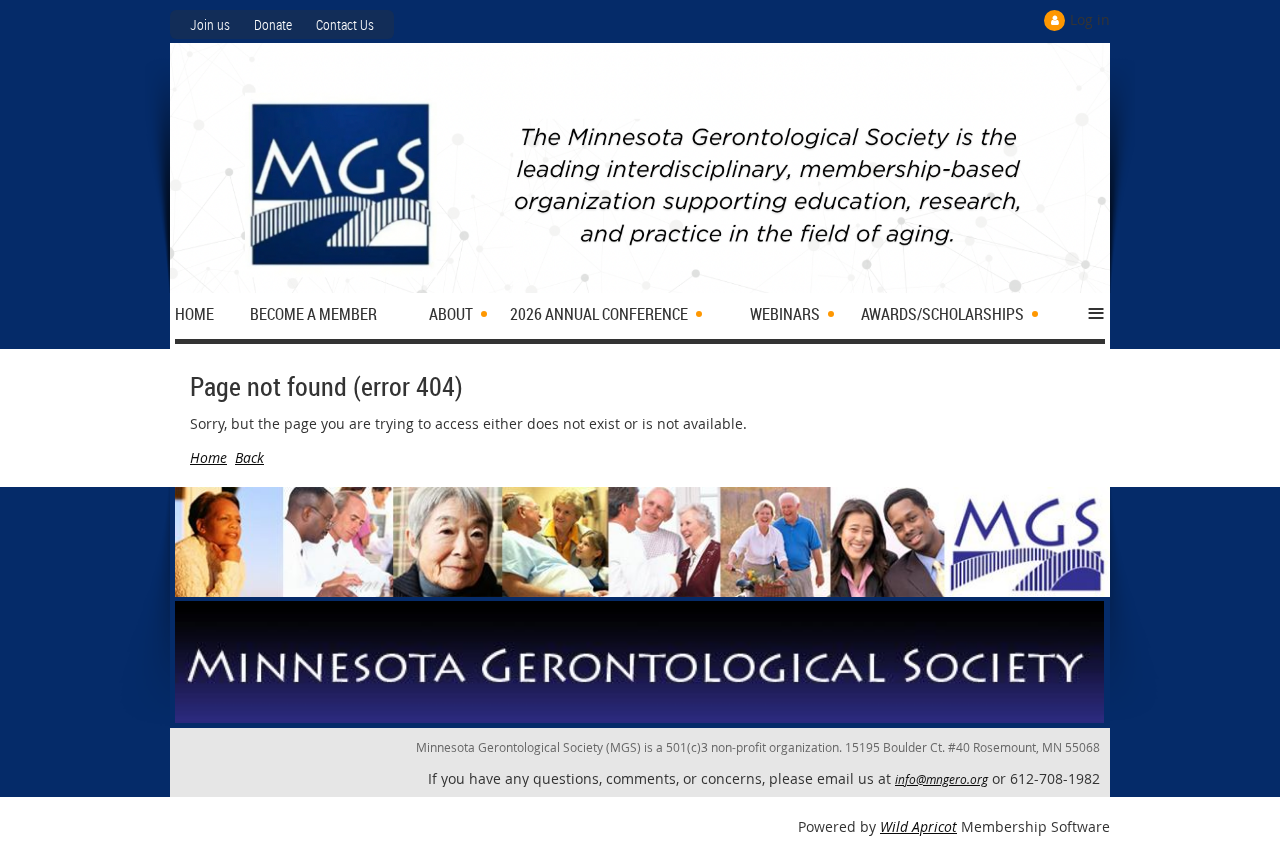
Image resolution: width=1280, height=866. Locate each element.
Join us (210, 24)
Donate (273, 24)
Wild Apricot (918, 826)
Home (208, 457)
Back (249, 457)
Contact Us (345, 24)
